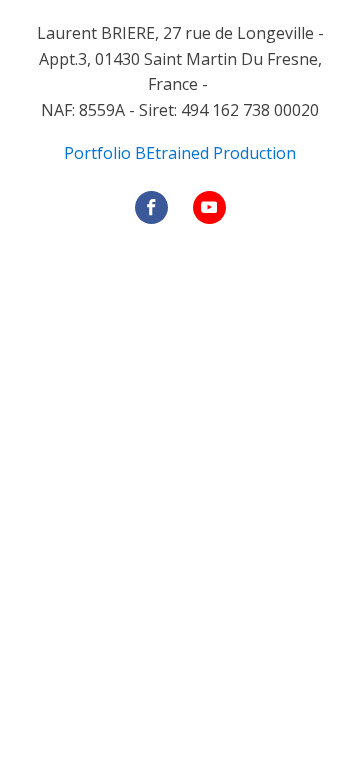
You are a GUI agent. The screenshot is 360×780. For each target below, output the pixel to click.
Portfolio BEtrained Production (180, 153)
